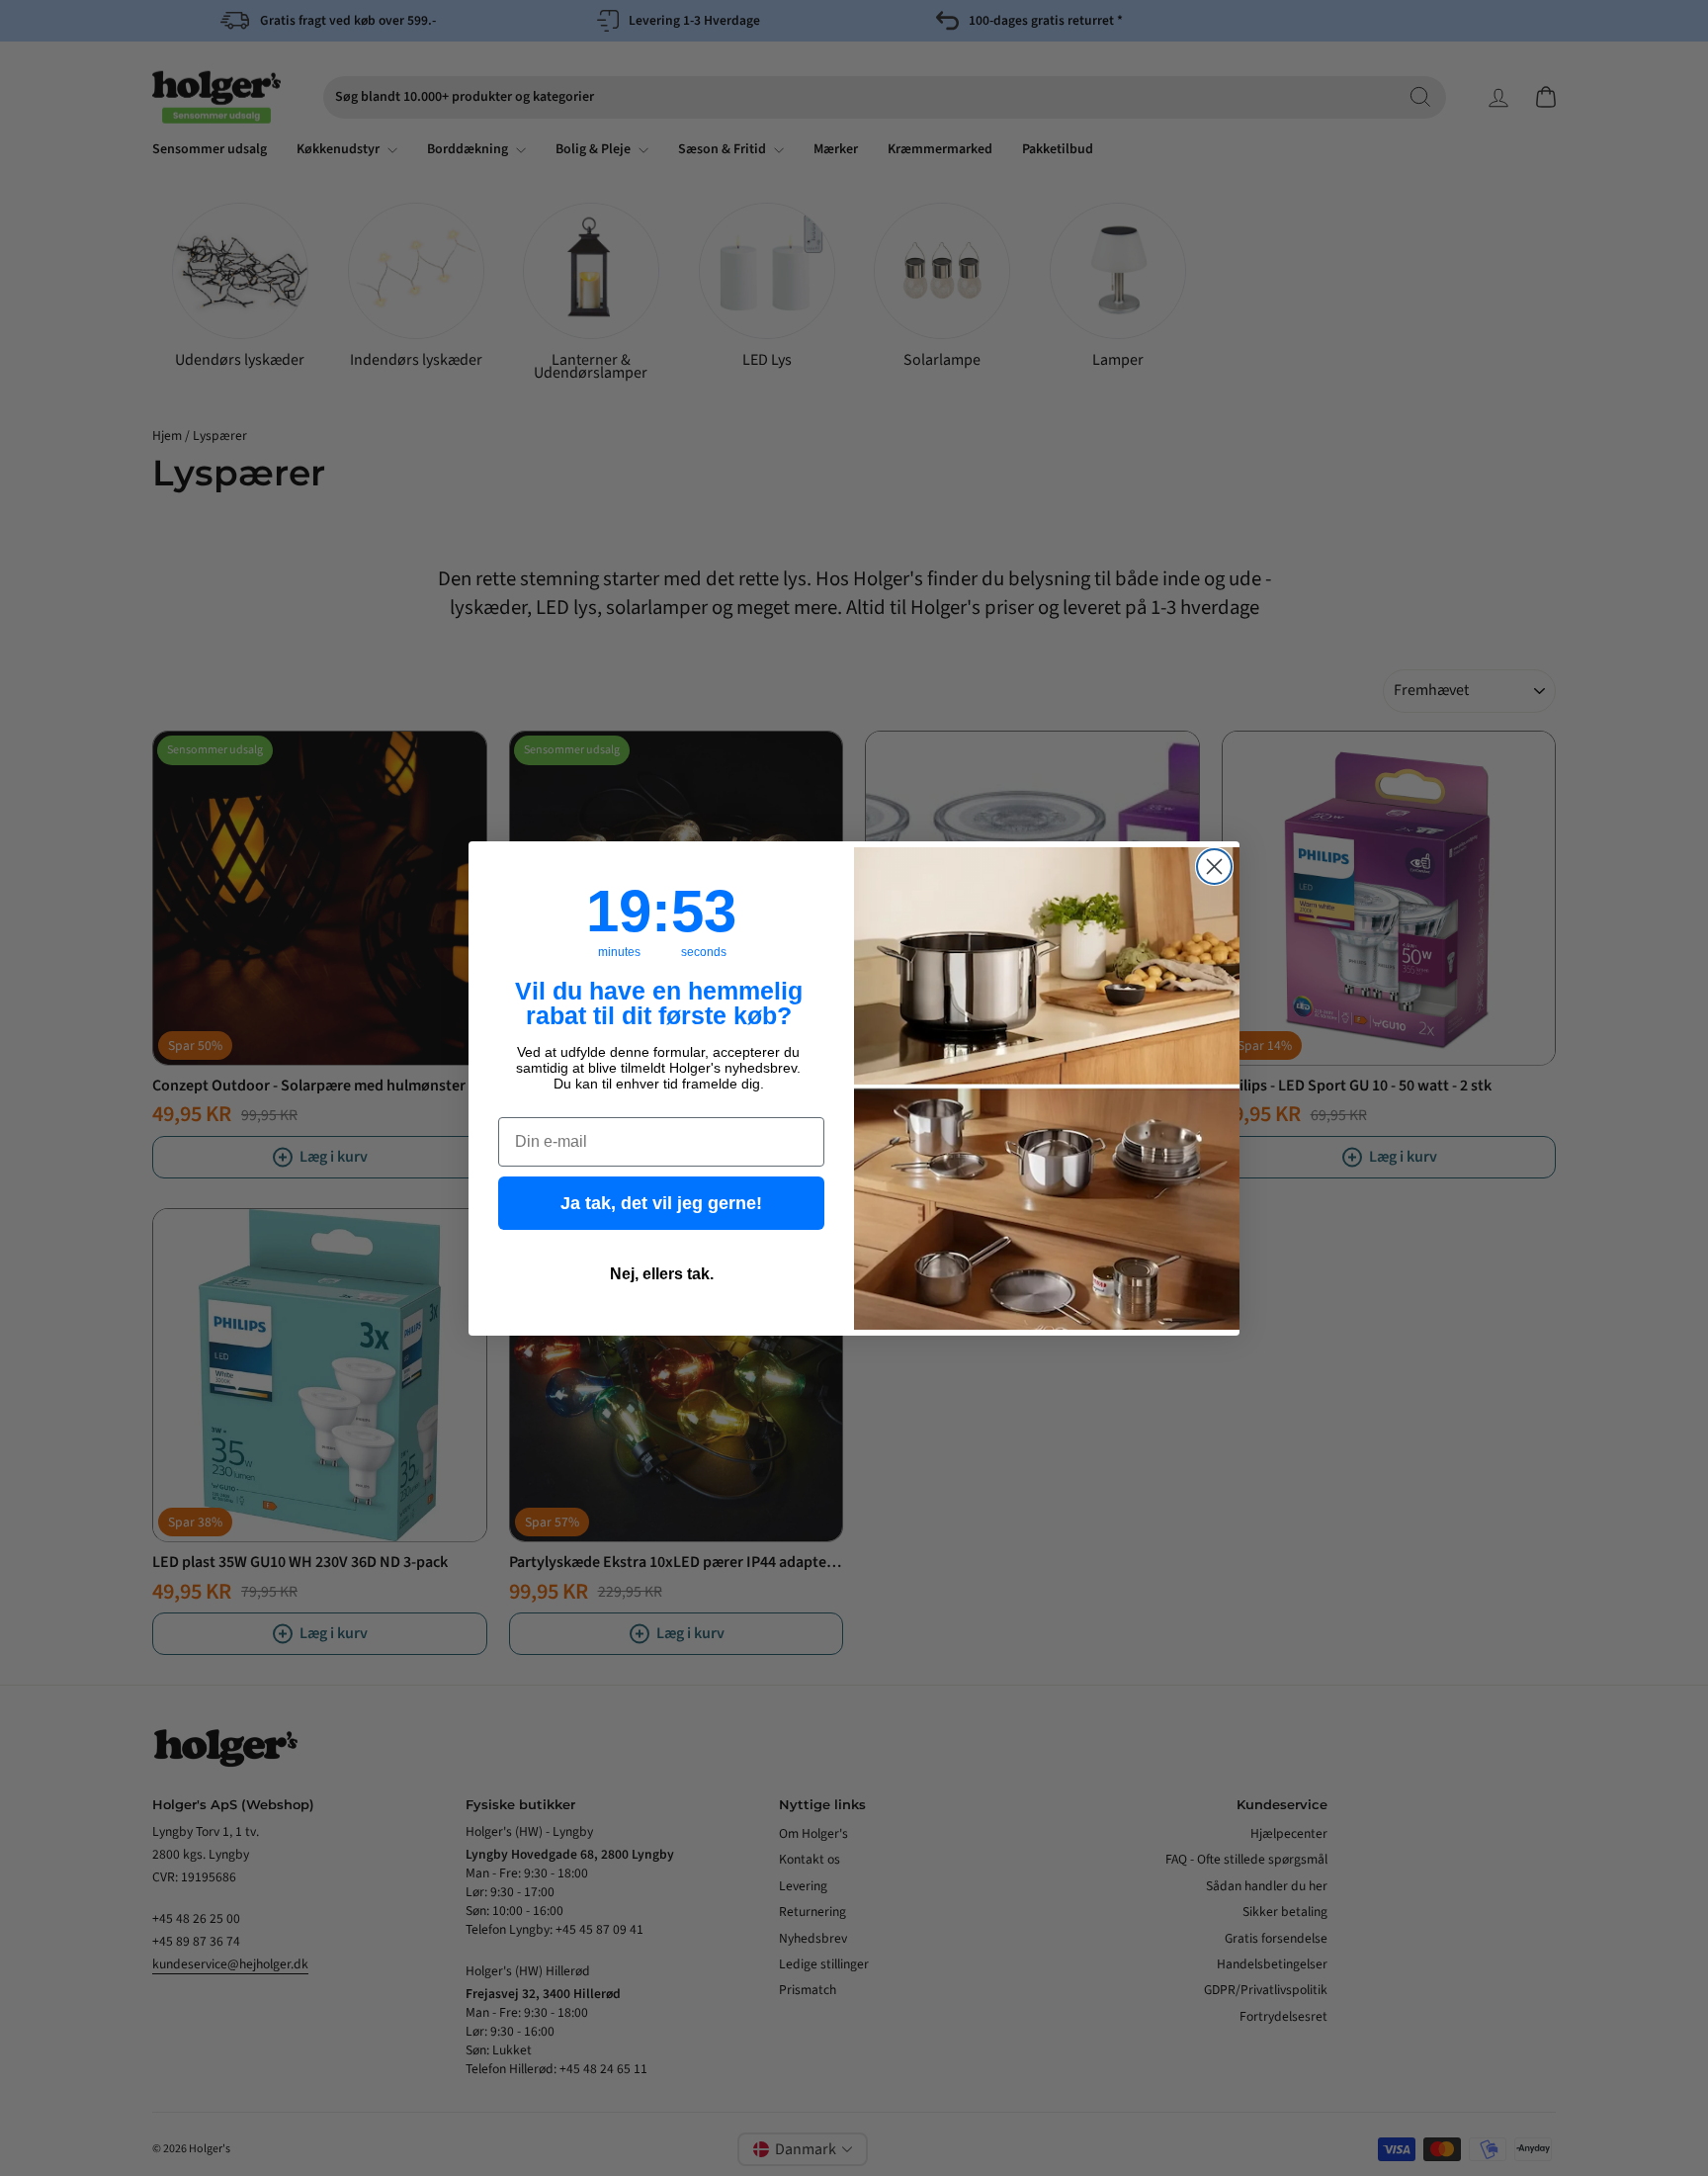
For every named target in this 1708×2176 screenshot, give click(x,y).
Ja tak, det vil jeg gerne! (661, 1203)
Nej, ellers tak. (662, 1274)
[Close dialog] (1214, 867)
